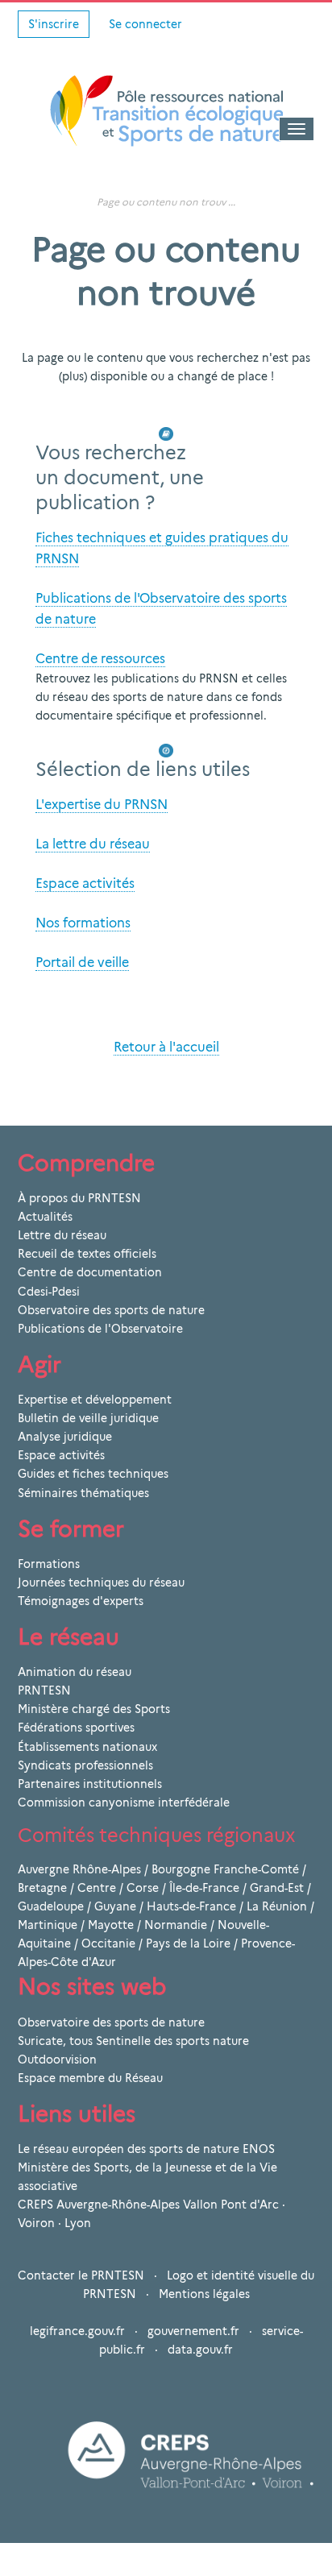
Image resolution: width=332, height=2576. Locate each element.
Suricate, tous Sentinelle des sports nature (133, 2041)
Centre (97, 1888)
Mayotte (111, 1925)
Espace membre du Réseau (90, 2078)
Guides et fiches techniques (93, 1474)
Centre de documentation (90, 1272)
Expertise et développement (95, 1400)
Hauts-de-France (191, 1906)
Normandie (176, 1925)
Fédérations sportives (76, 1728)
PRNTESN (44, 1690)
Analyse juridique (65, 1437)
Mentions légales (204, 2294)
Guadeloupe (51, 1906)
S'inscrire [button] (54, 24)
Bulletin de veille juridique (88, 1418)
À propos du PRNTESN (79, 1198)
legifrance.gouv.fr (77, 2331)
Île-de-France (204, 1888)
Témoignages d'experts (81, 1601)
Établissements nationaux (87, 1747)
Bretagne (42, 1888)
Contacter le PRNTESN (81, 2275)
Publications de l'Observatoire (100, 1329)
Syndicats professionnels (85, 1765)
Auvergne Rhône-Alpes (79, 1869)
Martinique (48, 1925)
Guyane (115, 1906)
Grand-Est (277, 1888)
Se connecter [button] (145, 24)
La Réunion (277, 1906)
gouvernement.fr (193, 2331)
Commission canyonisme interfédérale (124, 1802)
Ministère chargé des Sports (94, 1709)
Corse (143, 1888)
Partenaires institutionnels (90, 1784)
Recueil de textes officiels (87, 1254)
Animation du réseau (75, 1672)
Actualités (45, 1217)
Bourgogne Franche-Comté (225, 1869)
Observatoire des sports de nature (111, 1310)
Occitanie (108, 1943)
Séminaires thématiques (83, 1493)
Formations (49, 1564)
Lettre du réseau (62, 1235)
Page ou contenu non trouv (161, 202)
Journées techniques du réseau (101, 1583)
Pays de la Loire (188, 1943)
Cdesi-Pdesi (49, 1292)
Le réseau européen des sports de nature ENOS (146, 2149)
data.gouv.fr (200, 2350)
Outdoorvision (57, 2060)
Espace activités (61, 1455)
